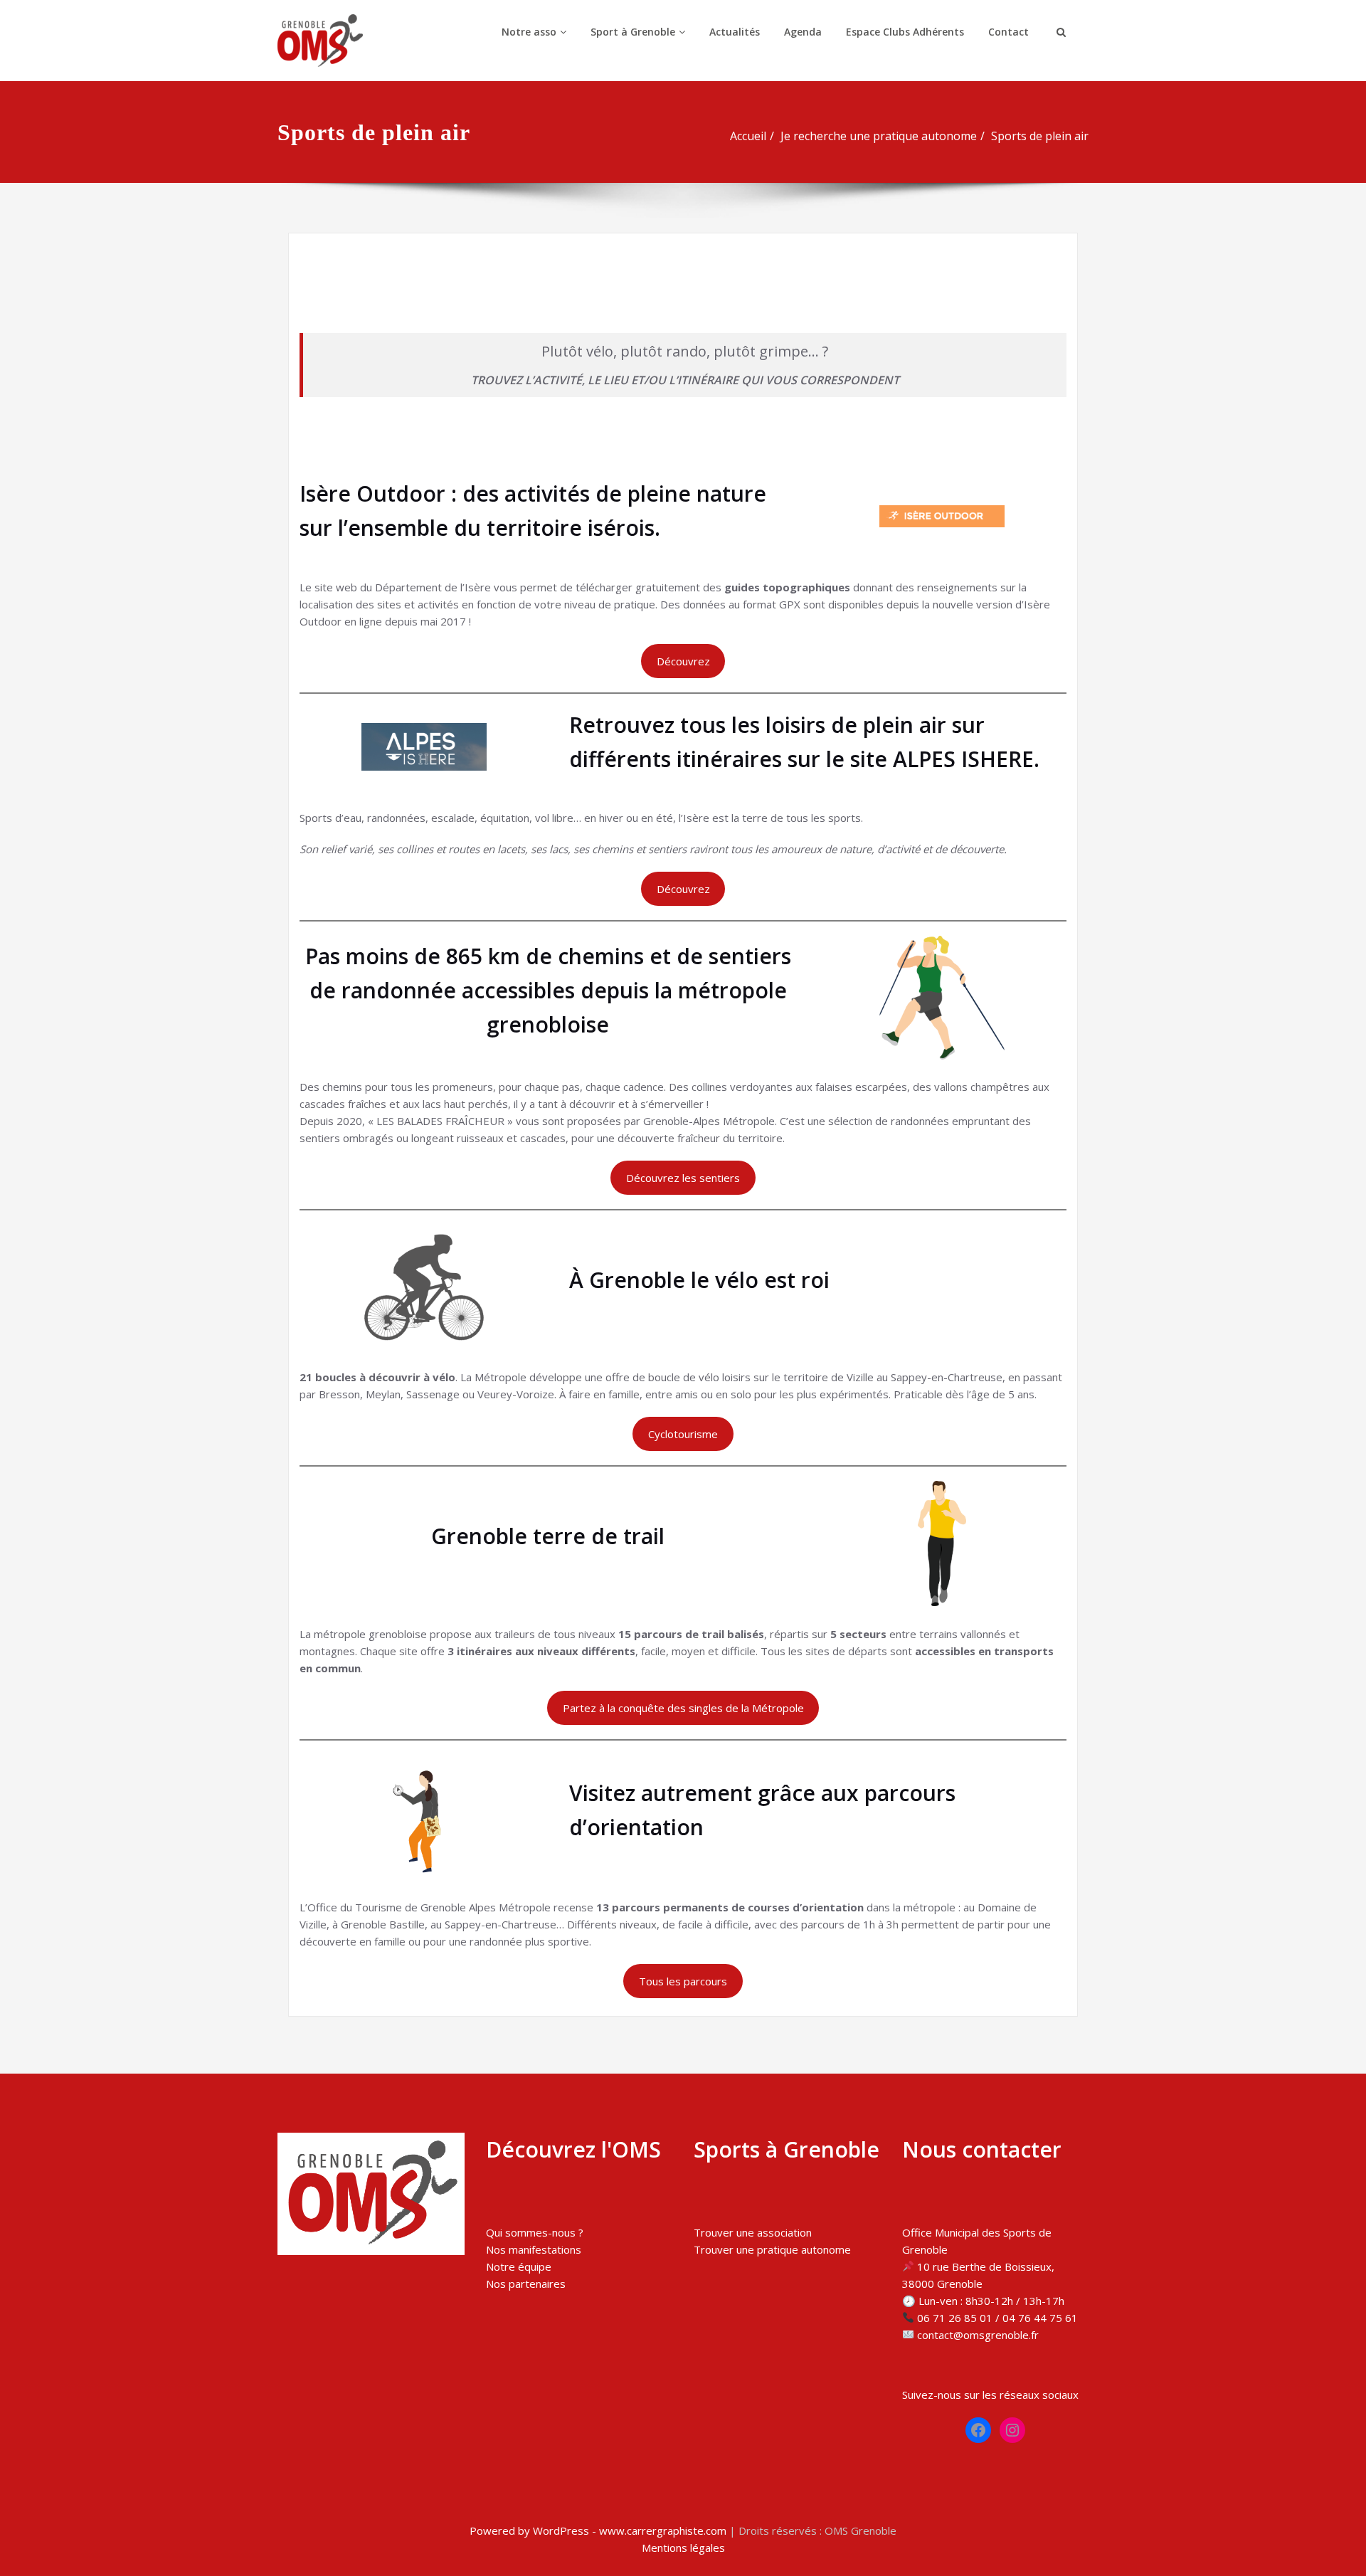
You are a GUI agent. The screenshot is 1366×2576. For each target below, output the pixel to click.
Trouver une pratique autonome (772, 2249)
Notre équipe (519, 2266)
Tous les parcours (683, 1981)
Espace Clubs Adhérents (905, 32)
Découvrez (683, 661)
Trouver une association (753, 2232)
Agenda (803, 32)
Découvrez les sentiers (683, 1178)
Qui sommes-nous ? (535, 2232)
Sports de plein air (1040, 136)
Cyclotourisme (683, 1434)
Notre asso (529, 32)
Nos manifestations (534, 2249)
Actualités (735, 32)
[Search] (1059, 32)
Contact (1008, 32)
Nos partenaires (526, 2284)
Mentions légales (683, 2548)
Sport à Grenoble (633, 32)
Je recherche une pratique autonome (879, 136)
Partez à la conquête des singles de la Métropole (683, 1708)
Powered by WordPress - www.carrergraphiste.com (598, 2530)
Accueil (748, 136)
